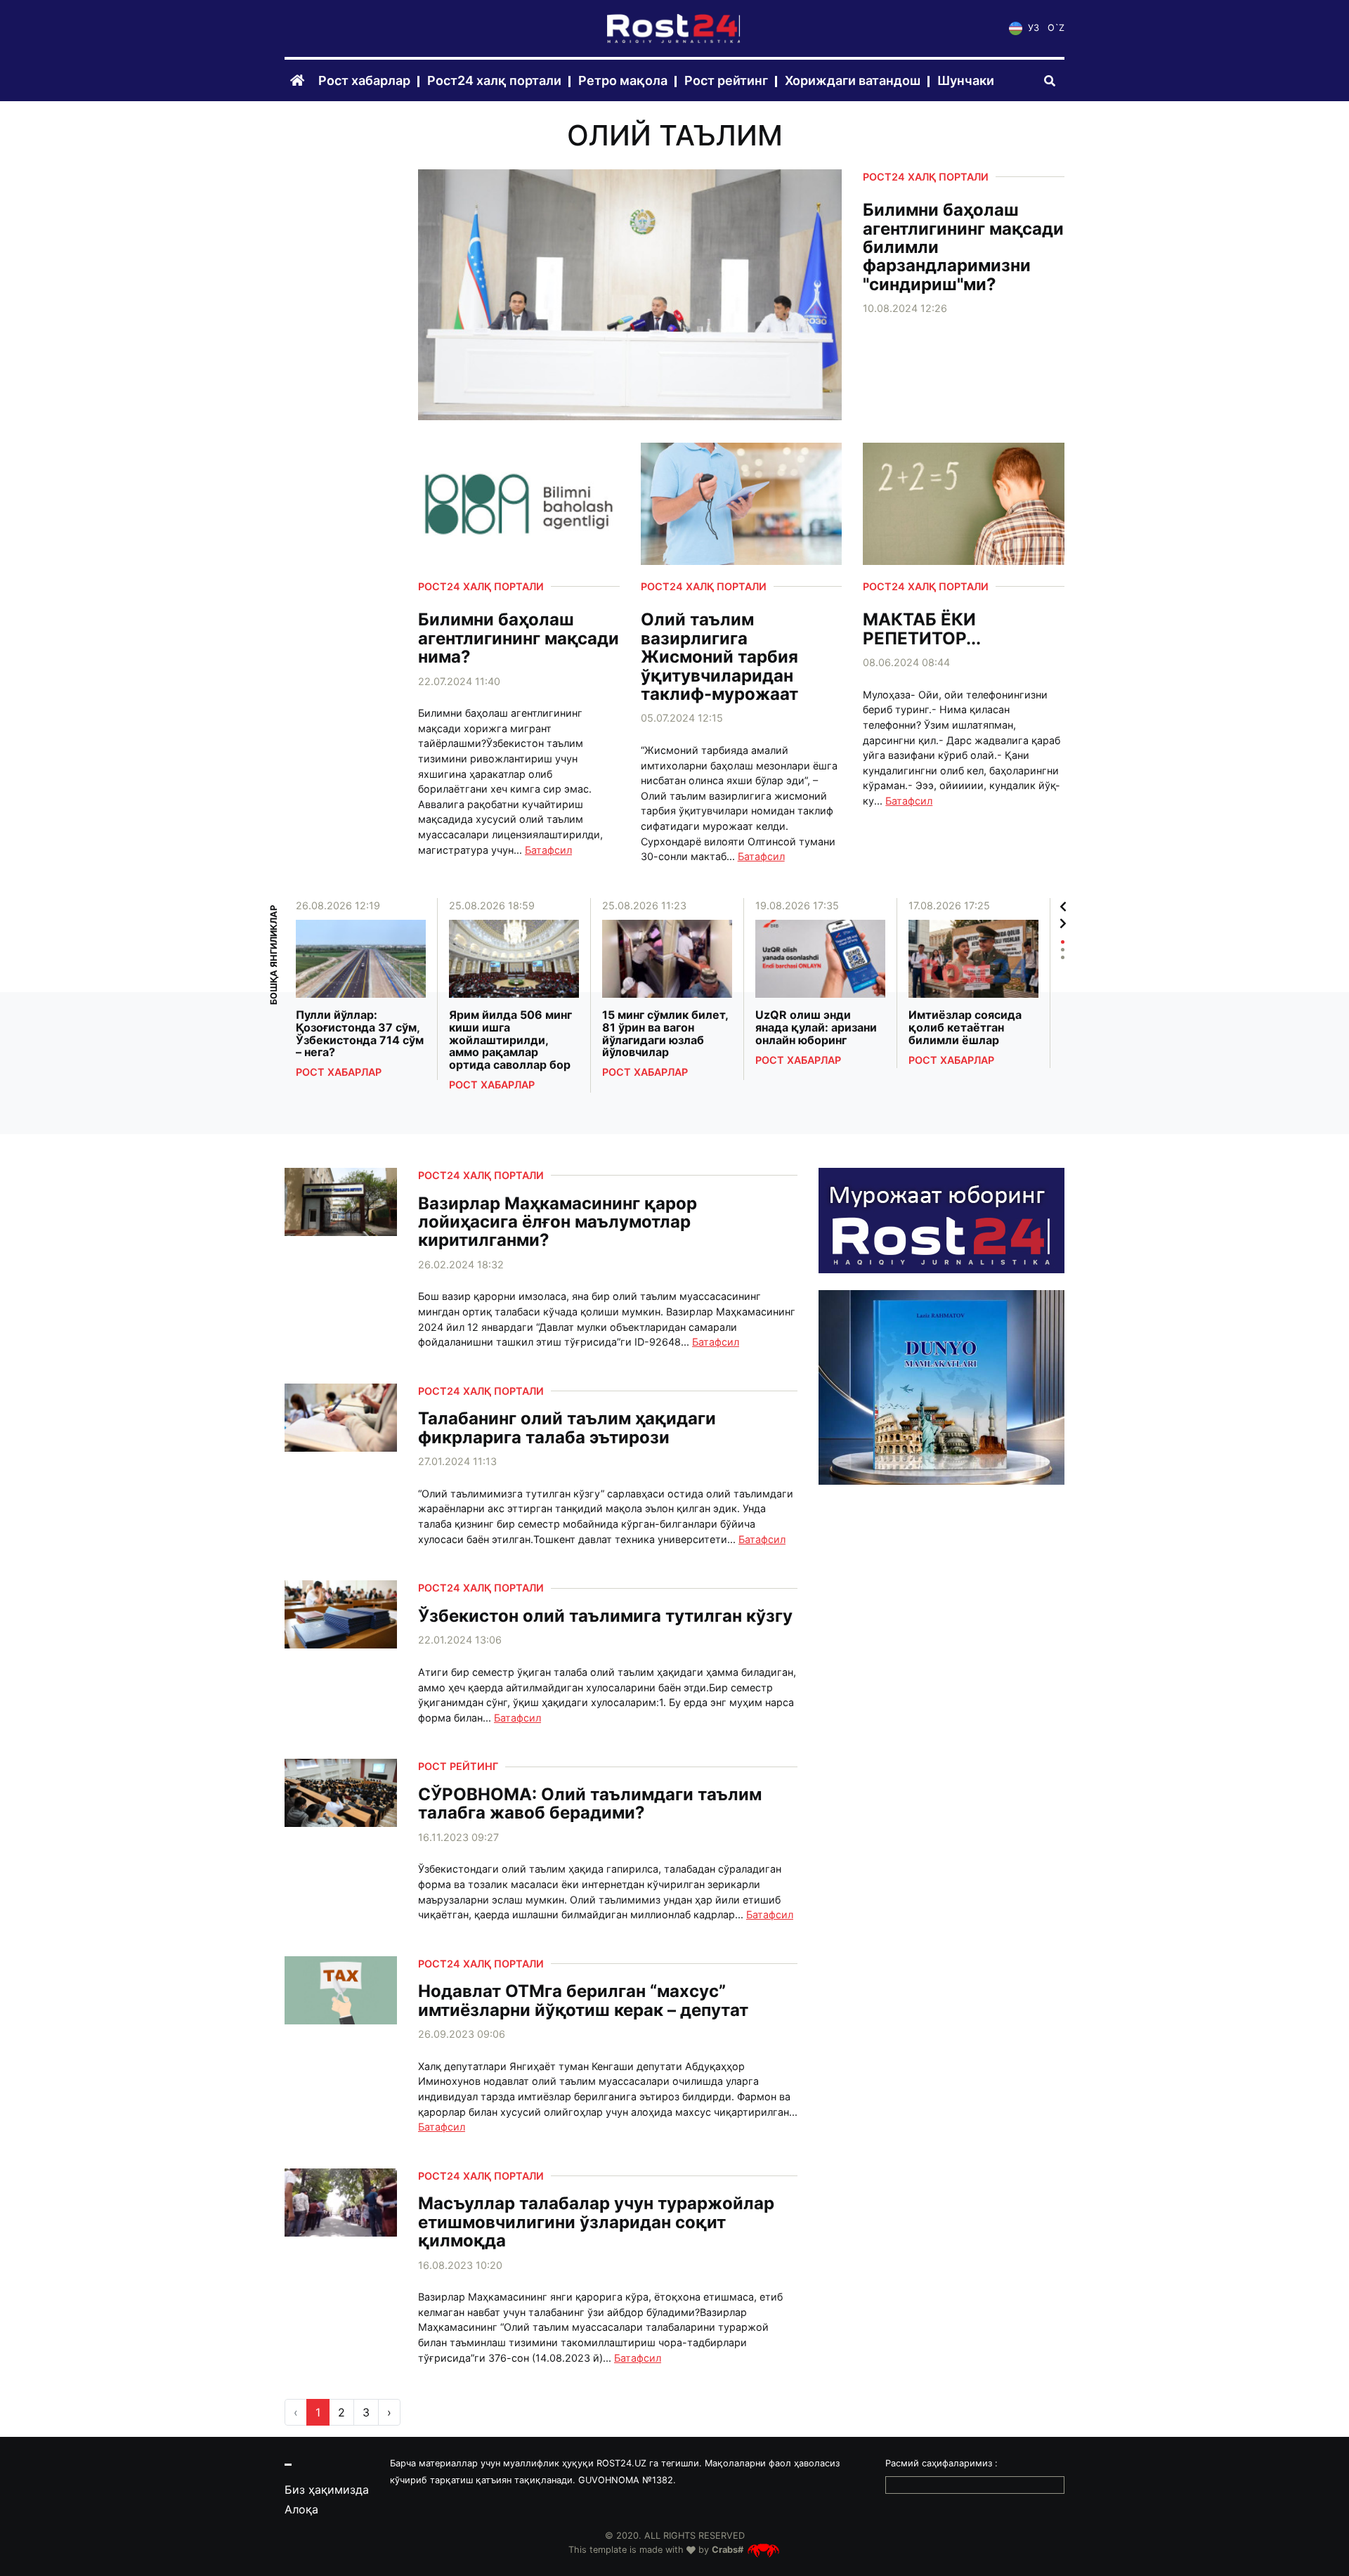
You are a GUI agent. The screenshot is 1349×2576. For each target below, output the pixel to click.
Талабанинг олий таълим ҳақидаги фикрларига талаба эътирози (567, 1428)
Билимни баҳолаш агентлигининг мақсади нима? (519, 638)
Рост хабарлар (364, 81)
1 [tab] (1063, 942)
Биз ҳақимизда (327, 2490)
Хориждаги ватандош (853, 81)
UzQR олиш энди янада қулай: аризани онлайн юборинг (816, 1028)
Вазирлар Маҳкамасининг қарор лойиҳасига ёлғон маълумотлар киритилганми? (558, 1222)
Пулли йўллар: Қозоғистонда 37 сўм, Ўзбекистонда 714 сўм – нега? (360, 1034)
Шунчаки (966, 81)
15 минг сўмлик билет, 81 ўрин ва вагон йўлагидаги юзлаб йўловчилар (665, 1034)
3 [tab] (1063, 957)
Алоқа (301, 2509)
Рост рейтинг (726, 81)
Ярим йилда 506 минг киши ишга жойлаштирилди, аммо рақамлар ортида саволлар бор (510, 1040)
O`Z (1056, 28)
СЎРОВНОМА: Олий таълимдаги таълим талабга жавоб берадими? (590, 1804)
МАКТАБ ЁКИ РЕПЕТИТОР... (922, 629)
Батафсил (548, 850)
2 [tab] (1063, 950)
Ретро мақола (623, 81)
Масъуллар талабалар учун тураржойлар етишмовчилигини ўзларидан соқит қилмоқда (596, 2222)
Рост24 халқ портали (494, 81)
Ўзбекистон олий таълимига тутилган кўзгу (605, 1616)
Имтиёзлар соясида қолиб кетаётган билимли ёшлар (965, 1028)
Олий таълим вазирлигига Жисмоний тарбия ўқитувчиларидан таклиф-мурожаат (719, 657)
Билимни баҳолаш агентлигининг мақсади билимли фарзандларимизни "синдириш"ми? (963, 247)
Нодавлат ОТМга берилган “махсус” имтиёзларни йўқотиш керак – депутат (583, 2001)
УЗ (1032, 28)
